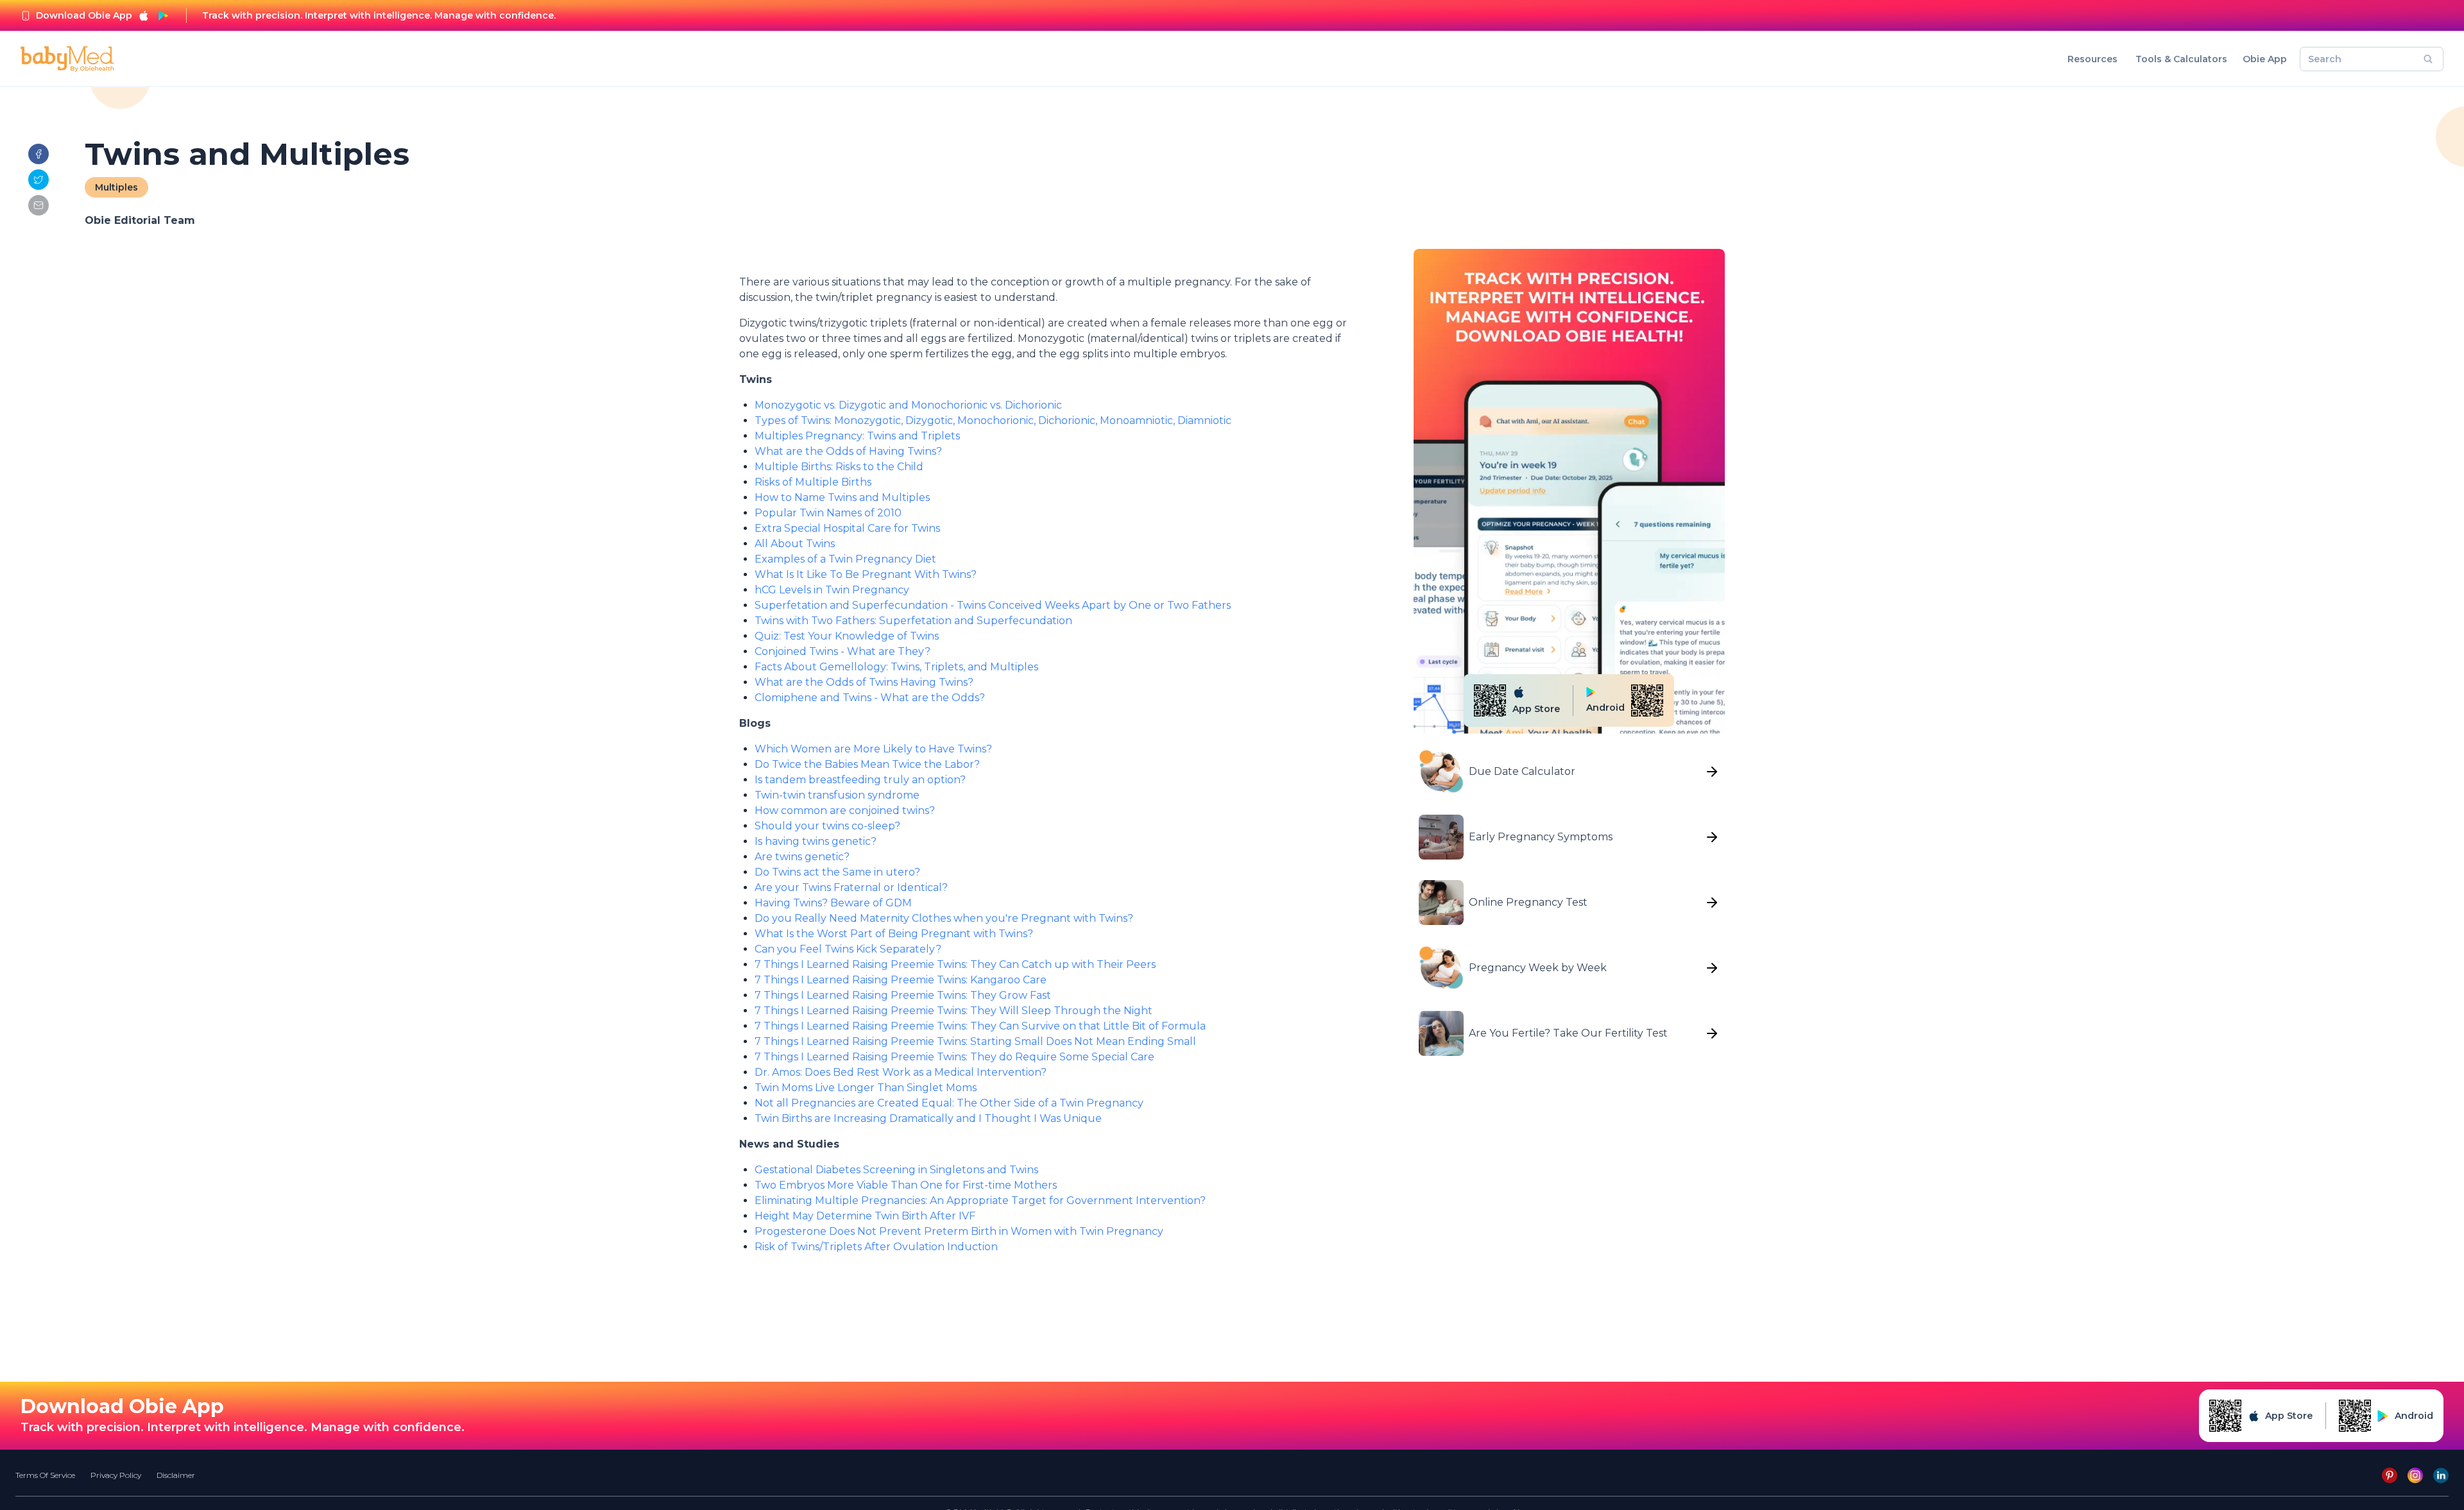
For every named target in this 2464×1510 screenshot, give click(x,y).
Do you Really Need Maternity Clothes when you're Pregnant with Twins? (944, 918)
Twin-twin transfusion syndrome (837, 795)
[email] (38, 205)
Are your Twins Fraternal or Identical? (851, 887)
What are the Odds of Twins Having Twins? (864, 682)
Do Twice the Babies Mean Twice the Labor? (867, 764)
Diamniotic (1204, 420)
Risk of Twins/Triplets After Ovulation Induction (876, 1247)
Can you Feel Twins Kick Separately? (848, 949)
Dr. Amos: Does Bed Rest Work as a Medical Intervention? (901, 1072)
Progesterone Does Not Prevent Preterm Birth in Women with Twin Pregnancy (959, 1231)
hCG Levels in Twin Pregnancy (832, 590)
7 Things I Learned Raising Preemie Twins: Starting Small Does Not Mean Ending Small (975, 1041)
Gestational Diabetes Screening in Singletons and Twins (896, 1170)
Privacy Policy (116, 1475)
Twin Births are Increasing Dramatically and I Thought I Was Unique (928, 1118)
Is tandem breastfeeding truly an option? (860, 780)
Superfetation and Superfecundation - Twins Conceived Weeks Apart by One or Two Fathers (994, 605)
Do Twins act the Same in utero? (837, 872)
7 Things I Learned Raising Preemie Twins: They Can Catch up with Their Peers (955, 964)
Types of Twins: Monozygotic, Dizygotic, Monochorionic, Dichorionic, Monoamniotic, (966, 420)
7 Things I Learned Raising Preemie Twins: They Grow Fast (903, 995)
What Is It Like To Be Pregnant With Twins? (866, 574)
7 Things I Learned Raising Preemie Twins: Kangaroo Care (901, 980)
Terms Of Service (45, 1475)
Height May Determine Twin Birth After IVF (865, 1216)
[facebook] (38, 154)
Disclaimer (176, 1475)
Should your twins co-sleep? (827, 826)
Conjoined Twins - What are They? (843, 651)
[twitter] (38, 180)
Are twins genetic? (802, 857)
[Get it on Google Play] (163, 15)
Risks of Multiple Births (813, 482)
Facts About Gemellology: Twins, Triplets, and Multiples (896, 667)
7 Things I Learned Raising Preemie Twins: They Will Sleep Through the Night (954, 1011)
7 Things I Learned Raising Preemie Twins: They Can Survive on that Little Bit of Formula (980, 1026)
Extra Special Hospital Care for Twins (847, 528)
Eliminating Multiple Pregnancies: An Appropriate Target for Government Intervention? (980, 1200)
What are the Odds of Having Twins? (848, 451)
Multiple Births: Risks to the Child (839, 467)
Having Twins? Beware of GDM (833, 903)
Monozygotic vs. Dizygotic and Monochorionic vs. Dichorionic (908, 405)
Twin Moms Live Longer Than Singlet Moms (866, 1088)
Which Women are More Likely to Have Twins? (873, 749)
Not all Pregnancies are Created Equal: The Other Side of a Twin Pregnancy (949, 1103)
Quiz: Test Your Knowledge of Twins (847, 636)
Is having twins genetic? (816, 841)
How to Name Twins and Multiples (842, 497)
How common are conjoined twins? (845, 810)
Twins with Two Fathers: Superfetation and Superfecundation (913, 621)
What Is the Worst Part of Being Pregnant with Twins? (894, 934)
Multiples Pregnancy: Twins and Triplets (857, 436)
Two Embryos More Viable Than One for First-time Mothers (906, 1185)
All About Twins (795, 544)
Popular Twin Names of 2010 (828, 513)
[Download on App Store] (144, 15)
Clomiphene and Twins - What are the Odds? (870, 698)
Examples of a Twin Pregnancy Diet (845, 559)
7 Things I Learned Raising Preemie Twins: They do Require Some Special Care (954, 1057)
